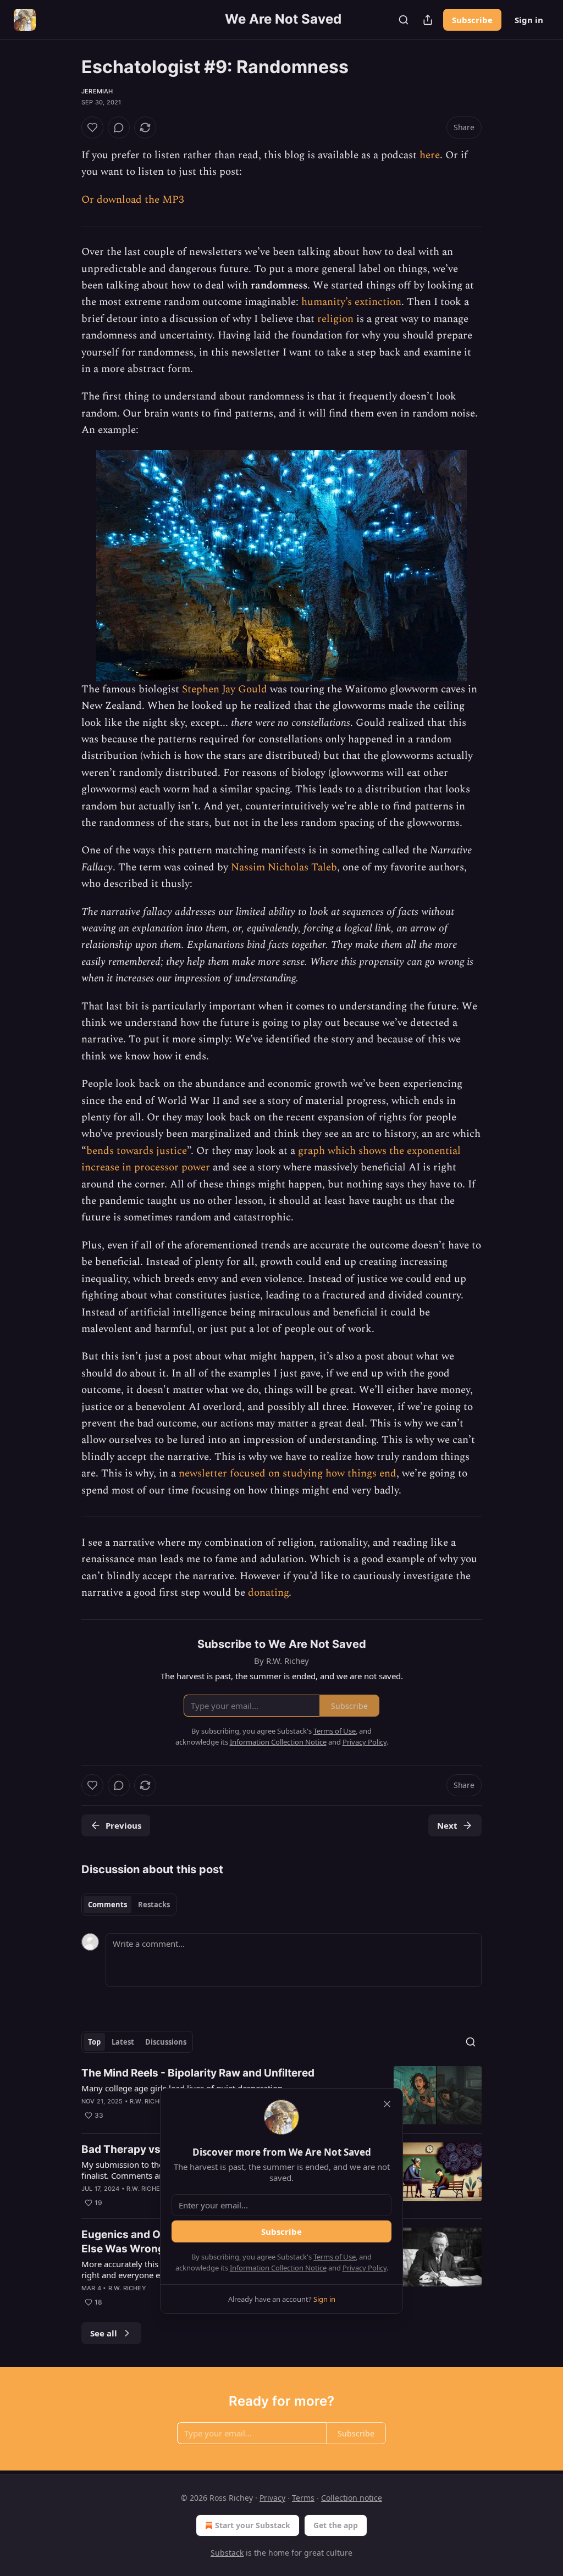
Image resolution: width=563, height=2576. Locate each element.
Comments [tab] (107, 1905)
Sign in (529, 20)
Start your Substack (253, 2525)
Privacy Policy (365, 2268)
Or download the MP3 (133, 200)
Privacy (272, 2498)
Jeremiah (97, 91)
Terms (303, 2498)
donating (268, 1593)
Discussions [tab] (166, 2042)
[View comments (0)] (119, 127)
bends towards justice (137, 1151)
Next (447, 1825)
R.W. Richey (149, 2101)
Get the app (336, 2525)
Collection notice (352, 2498)
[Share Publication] (428, 20)
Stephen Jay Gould (225, 689)
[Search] (404, 20)
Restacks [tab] (154, 1905)
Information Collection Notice (278, 2268)
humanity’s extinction (351, 302)
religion (335, 319)
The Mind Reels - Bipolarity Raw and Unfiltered (198, 2073)
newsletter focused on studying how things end (288, 1473)
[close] (387, 2104)
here (430, 155)
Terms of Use (335, 2257)
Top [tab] (94, 2042)
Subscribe (472, 20)
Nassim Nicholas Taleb (284, 867)
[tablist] (129, 1905)
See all (104, 2333)
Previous (123, 1825)
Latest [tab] (123, 2042)
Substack (227, 2553)
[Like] (92, 127)
